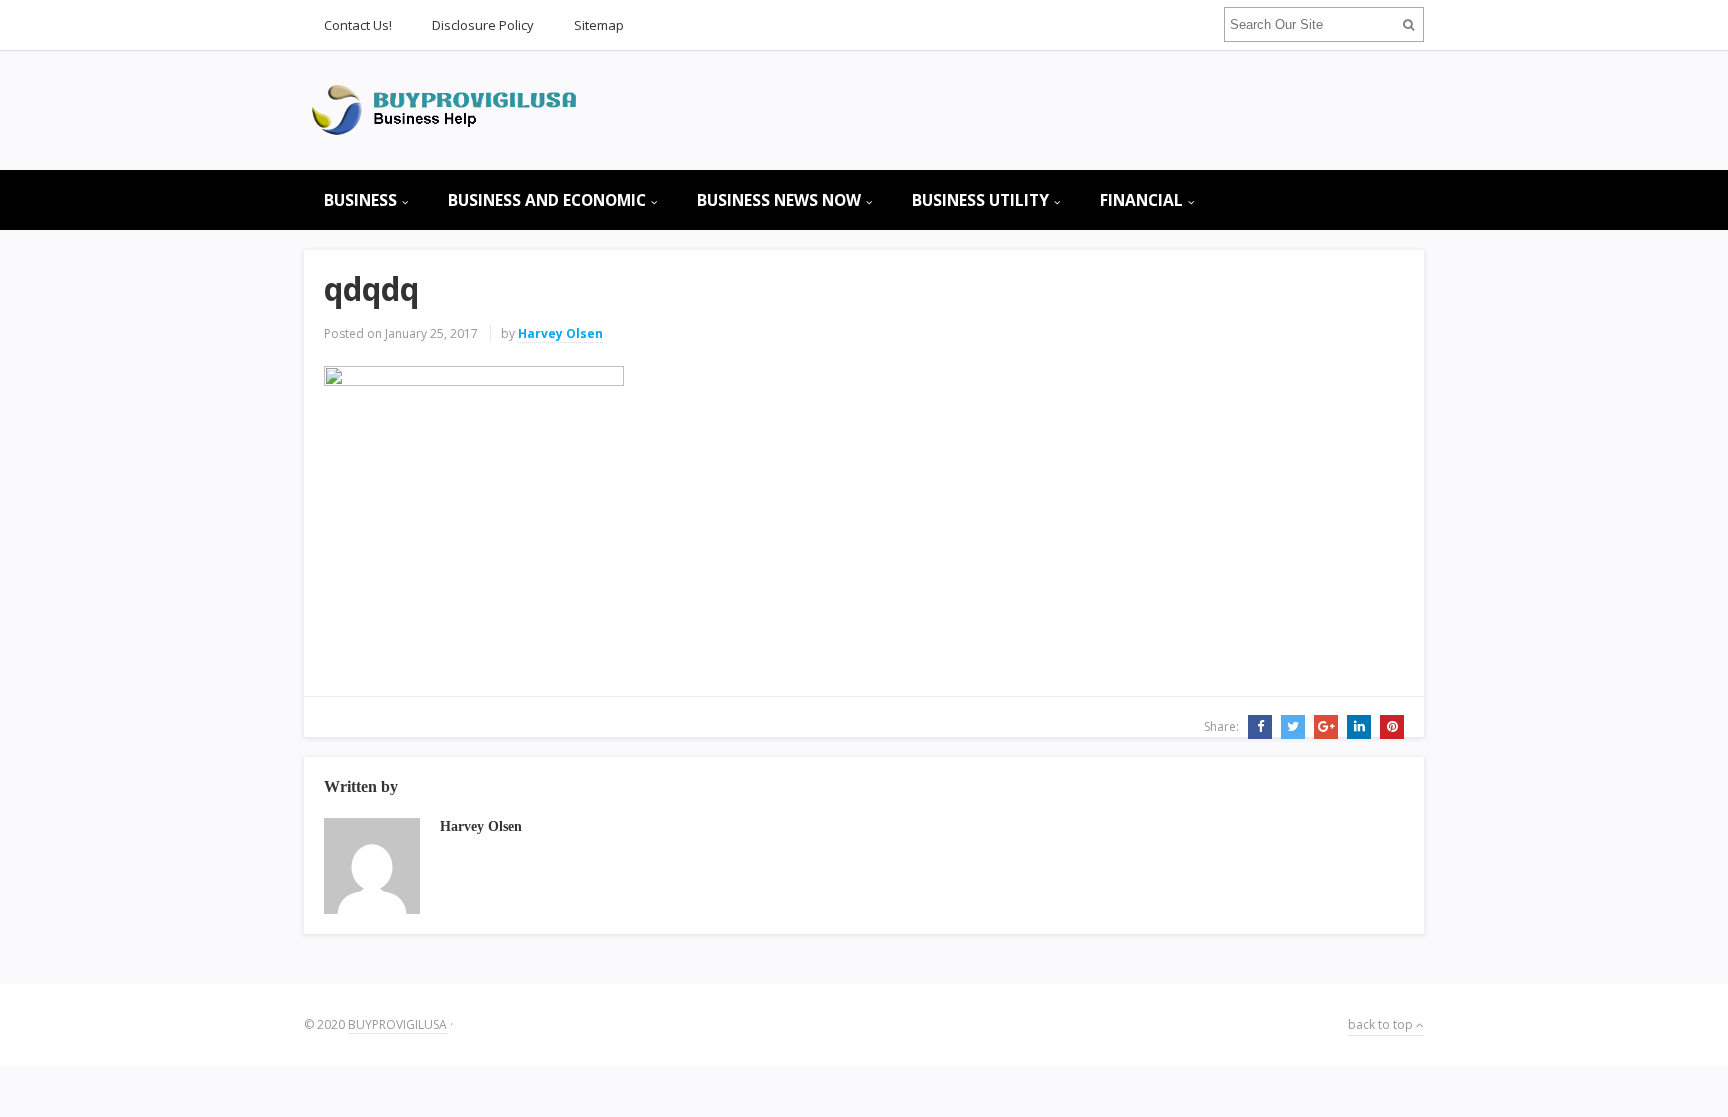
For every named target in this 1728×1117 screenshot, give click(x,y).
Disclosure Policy (483, 25)
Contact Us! (358, 25)
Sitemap (599, 25)
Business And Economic (547, 200)
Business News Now (779, 200)
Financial (1141, 200)
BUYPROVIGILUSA (397, 1024)
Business (360, 200)
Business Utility (980, 200)
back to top (1382, 1024)
